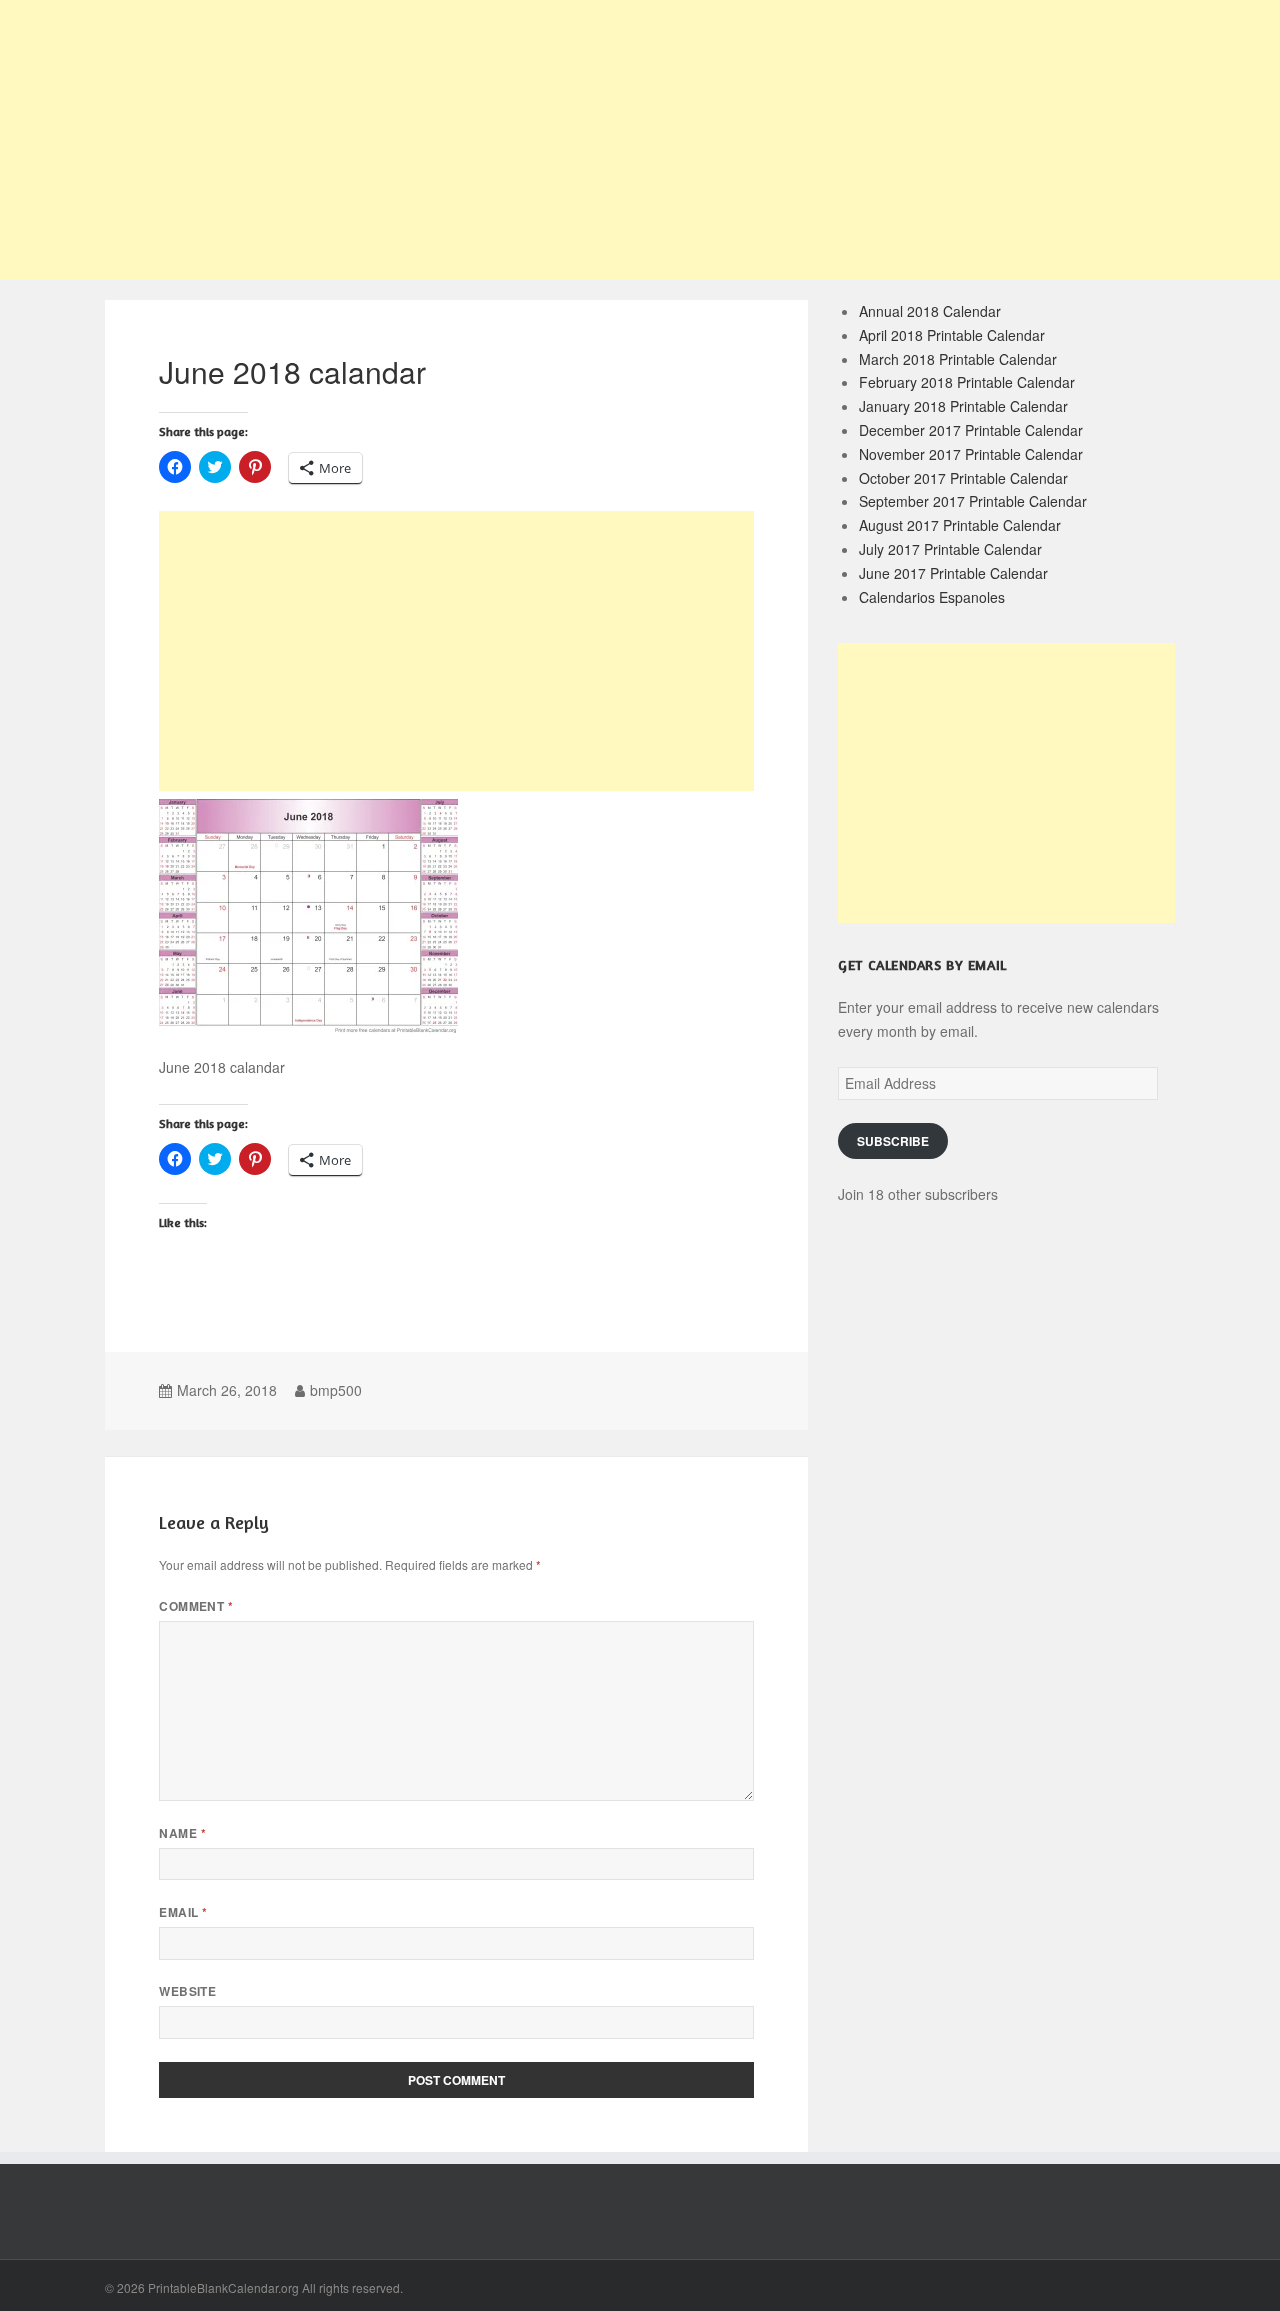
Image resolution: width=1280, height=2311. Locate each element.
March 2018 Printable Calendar (958, 359)
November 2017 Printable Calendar (971, 454)
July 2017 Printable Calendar (950, 549)
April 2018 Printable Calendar (952, 335)
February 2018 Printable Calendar (967, 382)
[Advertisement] (640, 140)
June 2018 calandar (292, 371)
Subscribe (893, 1141)
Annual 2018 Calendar (930, 311)
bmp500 (336, 1390)
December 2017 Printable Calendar (971, 430)
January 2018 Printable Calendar (963, 406)
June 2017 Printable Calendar (953, 573)
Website (187, 1991)
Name (182, 1833)
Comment (196, 1606)
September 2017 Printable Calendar (973, 501)
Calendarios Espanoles (932, 597)
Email (183, 1912)
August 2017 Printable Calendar (960, 525)
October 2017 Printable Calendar (963, 478)
